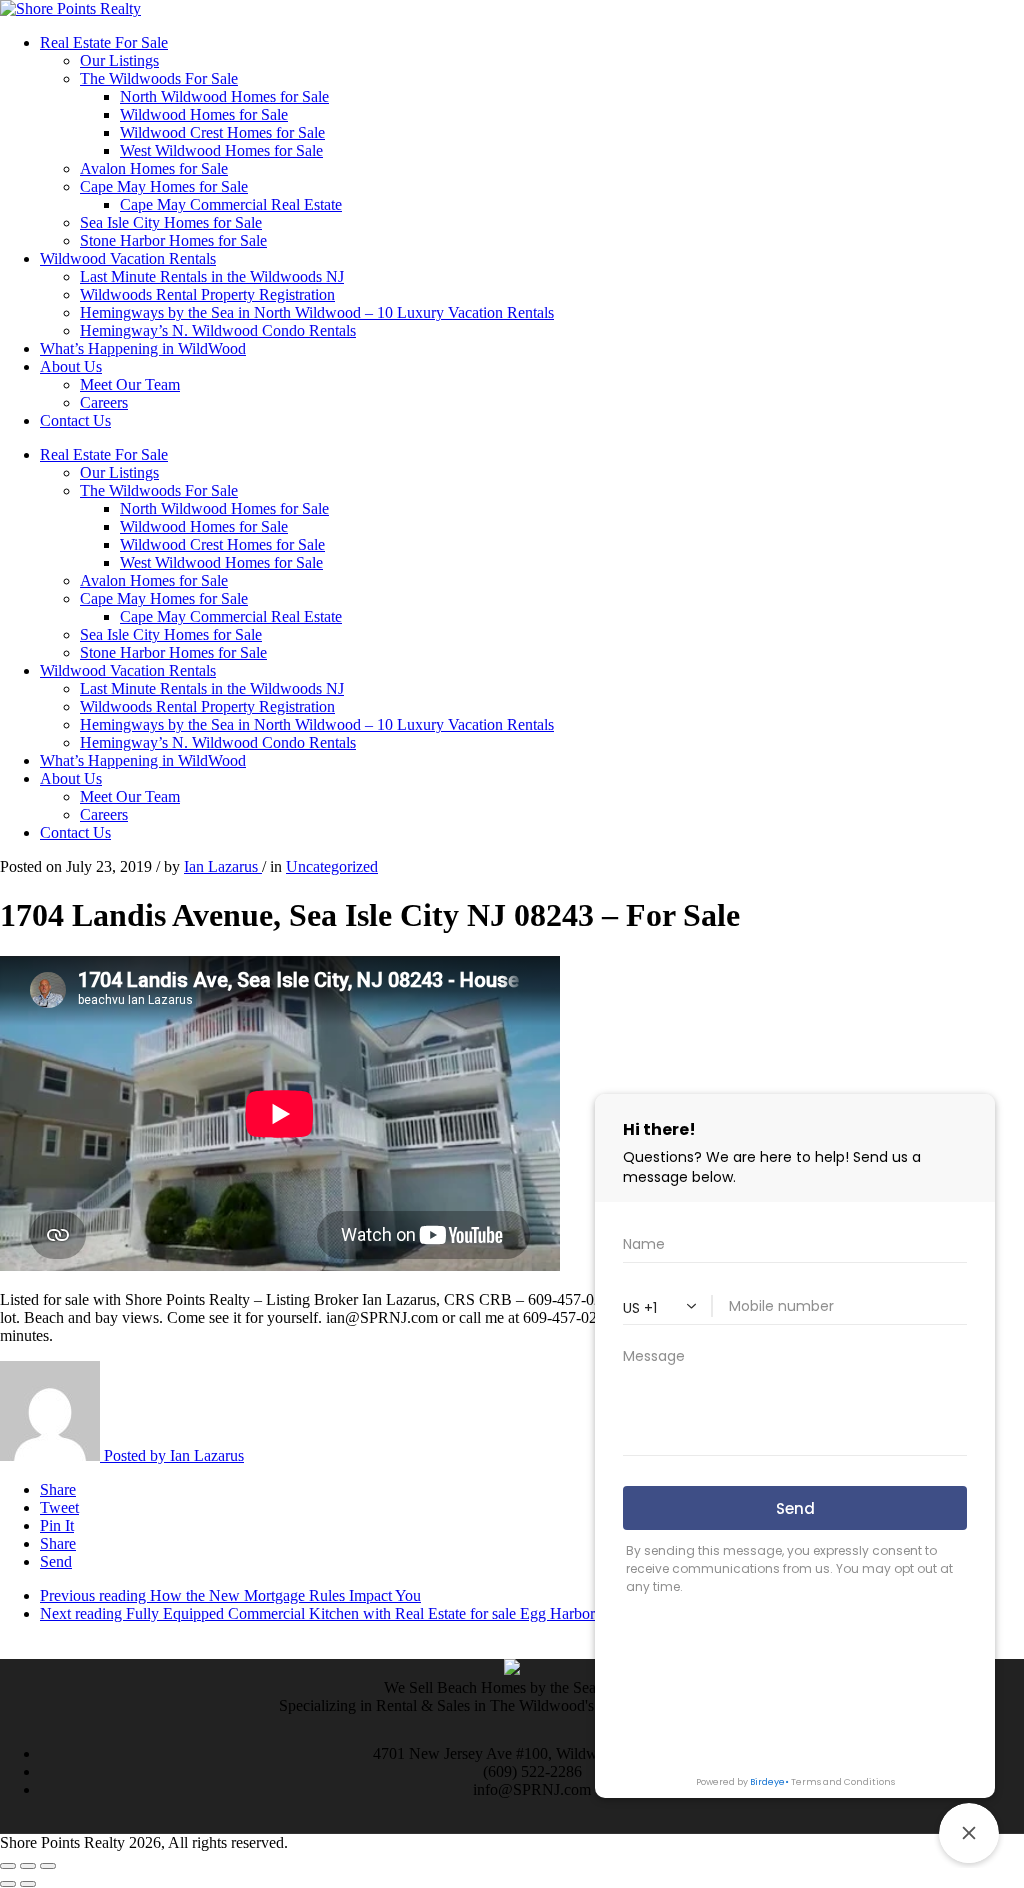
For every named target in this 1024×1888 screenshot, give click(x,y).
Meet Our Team (130, 384)
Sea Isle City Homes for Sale (171, 222)
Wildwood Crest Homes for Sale (222, 132)
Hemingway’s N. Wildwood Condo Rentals (218, 330)
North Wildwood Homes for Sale (224, 96)
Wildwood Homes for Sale (204, 114)
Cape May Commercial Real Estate (231, 204)
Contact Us (75, 420)
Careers (104, 402)
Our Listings (119, 60)
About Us (71, 366)
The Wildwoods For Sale (159, 78)
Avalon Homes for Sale (154, 168)
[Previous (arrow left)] (8, 1884)
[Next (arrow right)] (28, 1884)
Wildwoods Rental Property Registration (207, 294)
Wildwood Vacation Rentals (128, 258)
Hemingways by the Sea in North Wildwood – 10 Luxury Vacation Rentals (317, 312)
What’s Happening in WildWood (143, 348)
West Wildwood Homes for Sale (221, 150)
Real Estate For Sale (104, 42)
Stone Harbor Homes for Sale (173, 240)
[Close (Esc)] (8, 1866)
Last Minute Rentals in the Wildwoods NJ (212, 276)
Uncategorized (332, 866)
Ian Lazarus (223, 866)
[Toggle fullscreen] (28, 1866)
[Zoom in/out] (48, 1866)
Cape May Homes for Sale (164, 186)
